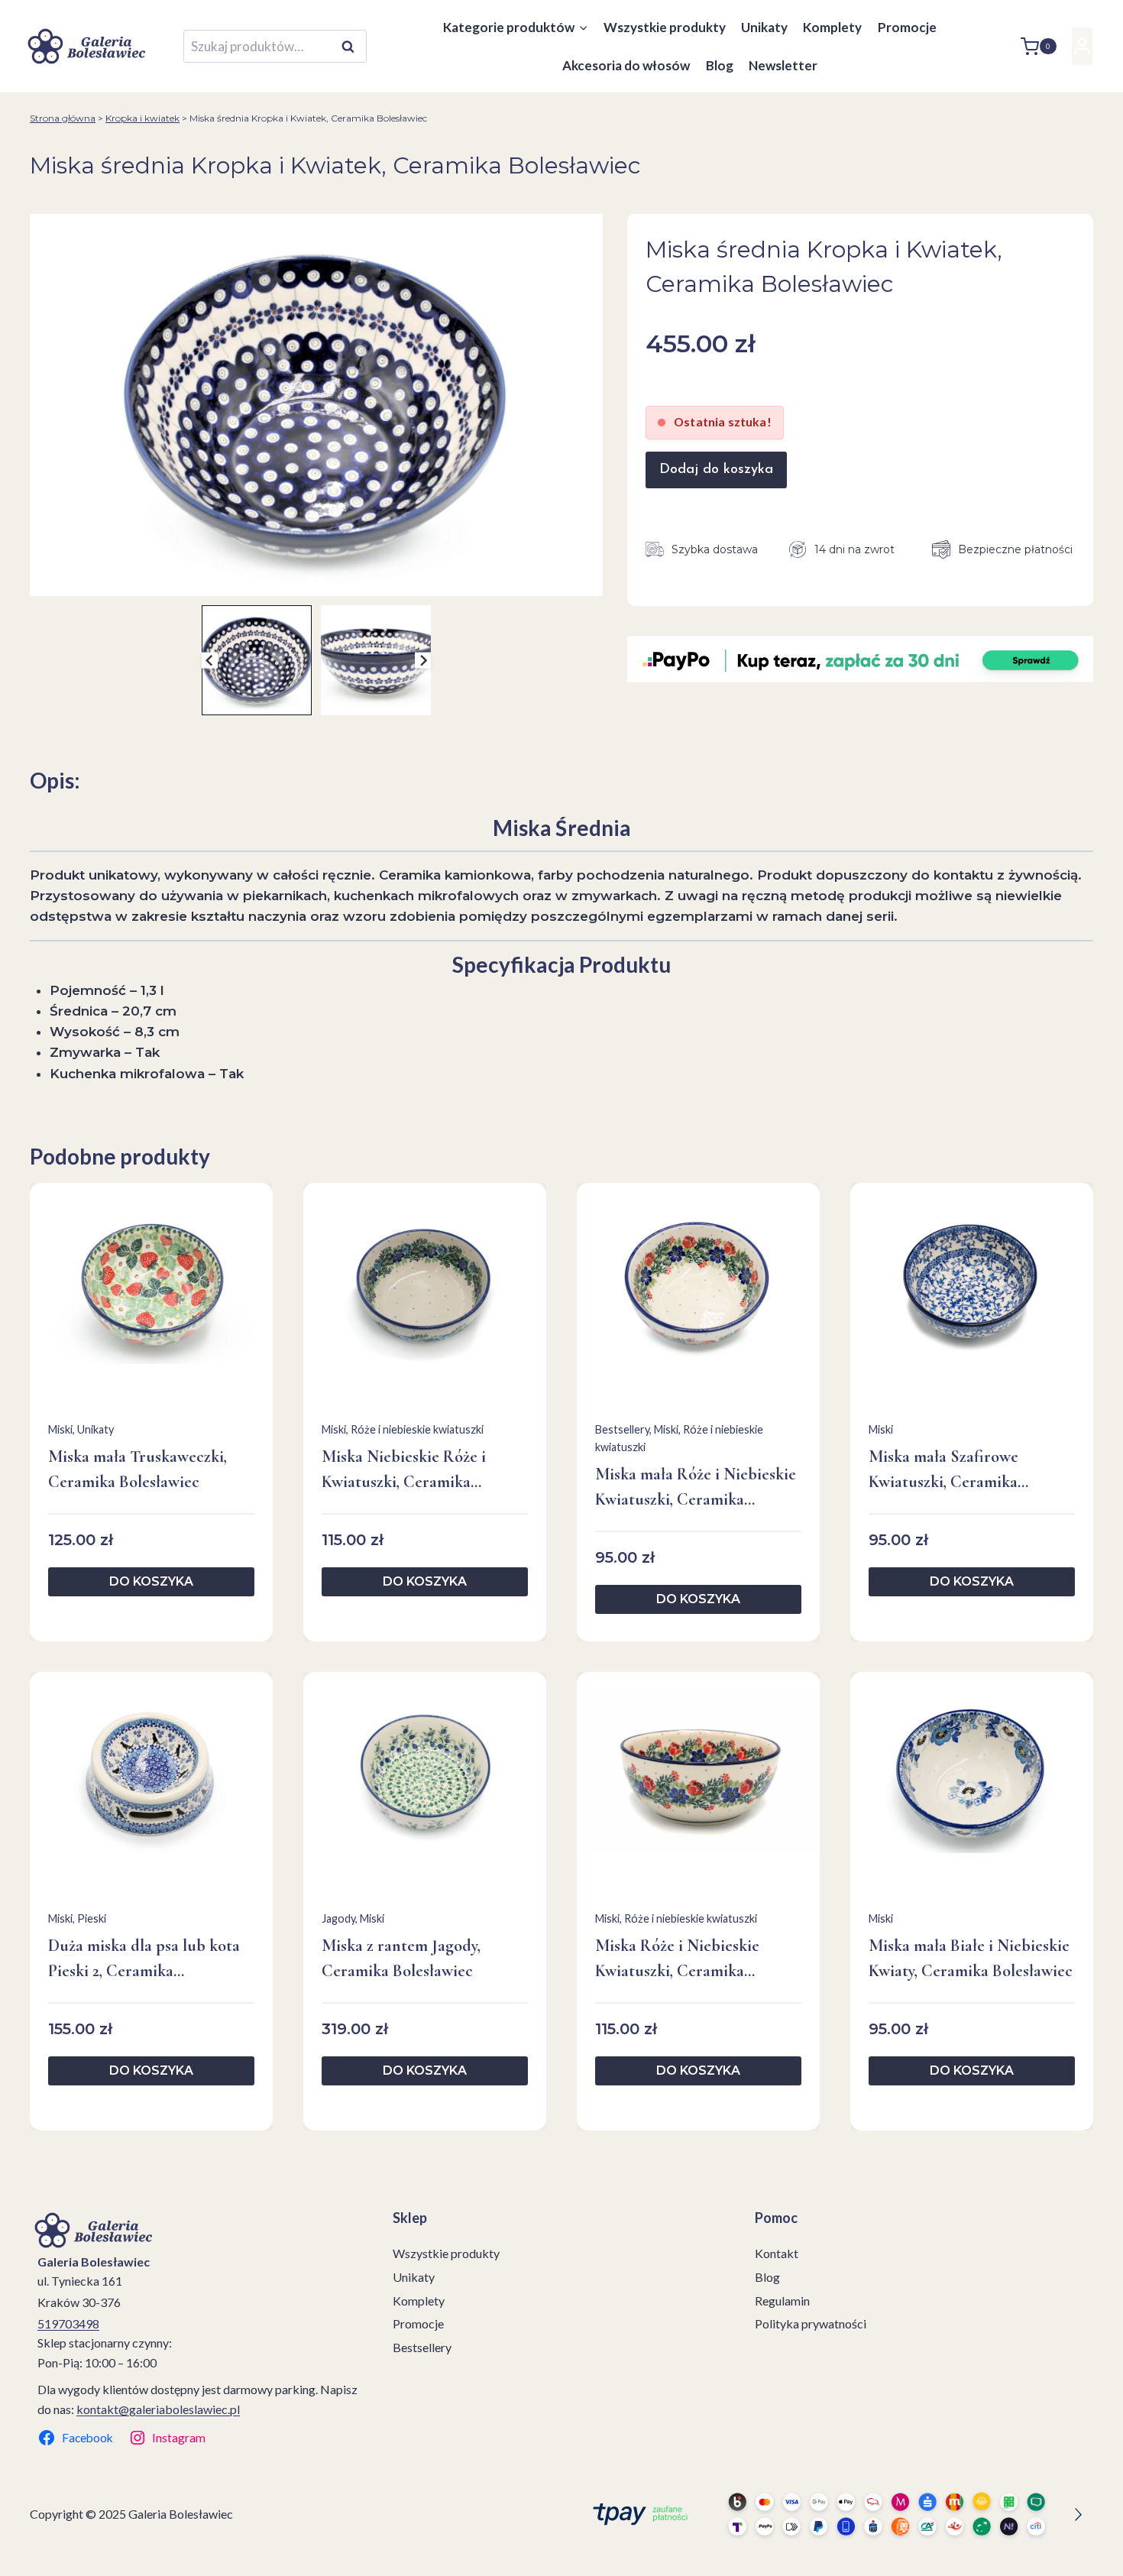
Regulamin (782, 2301)
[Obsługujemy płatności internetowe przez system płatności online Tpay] (833, 2514)
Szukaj (352, 47)
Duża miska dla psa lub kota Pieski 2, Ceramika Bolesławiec (144, 1960)
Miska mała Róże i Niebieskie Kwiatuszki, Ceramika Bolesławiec (696, 1488)
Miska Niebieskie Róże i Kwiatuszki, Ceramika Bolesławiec (404, 1471)
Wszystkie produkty (665, 27)
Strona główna (63, 118)
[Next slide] (423, 661)
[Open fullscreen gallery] (587, 581)
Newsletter (783, 65)
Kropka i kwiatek (142, 118)
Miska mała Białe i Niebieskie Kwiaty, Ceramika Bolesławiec (971, 1958)
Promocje (907, 27)
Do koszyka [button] (151, 1581)
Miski (60, 1429)
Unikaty (764, 27)
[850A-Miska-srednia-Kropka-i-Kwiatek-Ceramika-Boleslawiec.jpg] (316, 405)
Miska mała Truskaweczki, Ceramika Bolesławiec (138, 1469)
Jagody (338, 1918)
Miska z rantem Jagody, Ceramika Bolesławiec (401, 1958)
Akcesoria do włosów (626, 65)
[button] (257, 660)
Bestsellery (622, 1429)
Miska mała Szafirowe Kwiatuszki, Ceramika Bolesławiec (943, 1471)
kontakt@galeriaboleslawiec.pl (158, 2409)
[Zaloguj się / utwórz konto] (1082, 46)
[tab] (310, 580)
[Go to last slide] (210, 661)
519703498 (68, 2323)
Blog (720, 65)
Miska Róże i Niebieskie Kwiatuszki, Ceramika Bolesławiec (677, 1960)
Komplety (832, 27)
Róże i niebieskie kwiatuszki (417, 1429)
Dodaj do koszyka (716, 470)
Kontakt (777, 2253)
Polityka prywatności (811, 2323)
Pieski (92, 1918)
